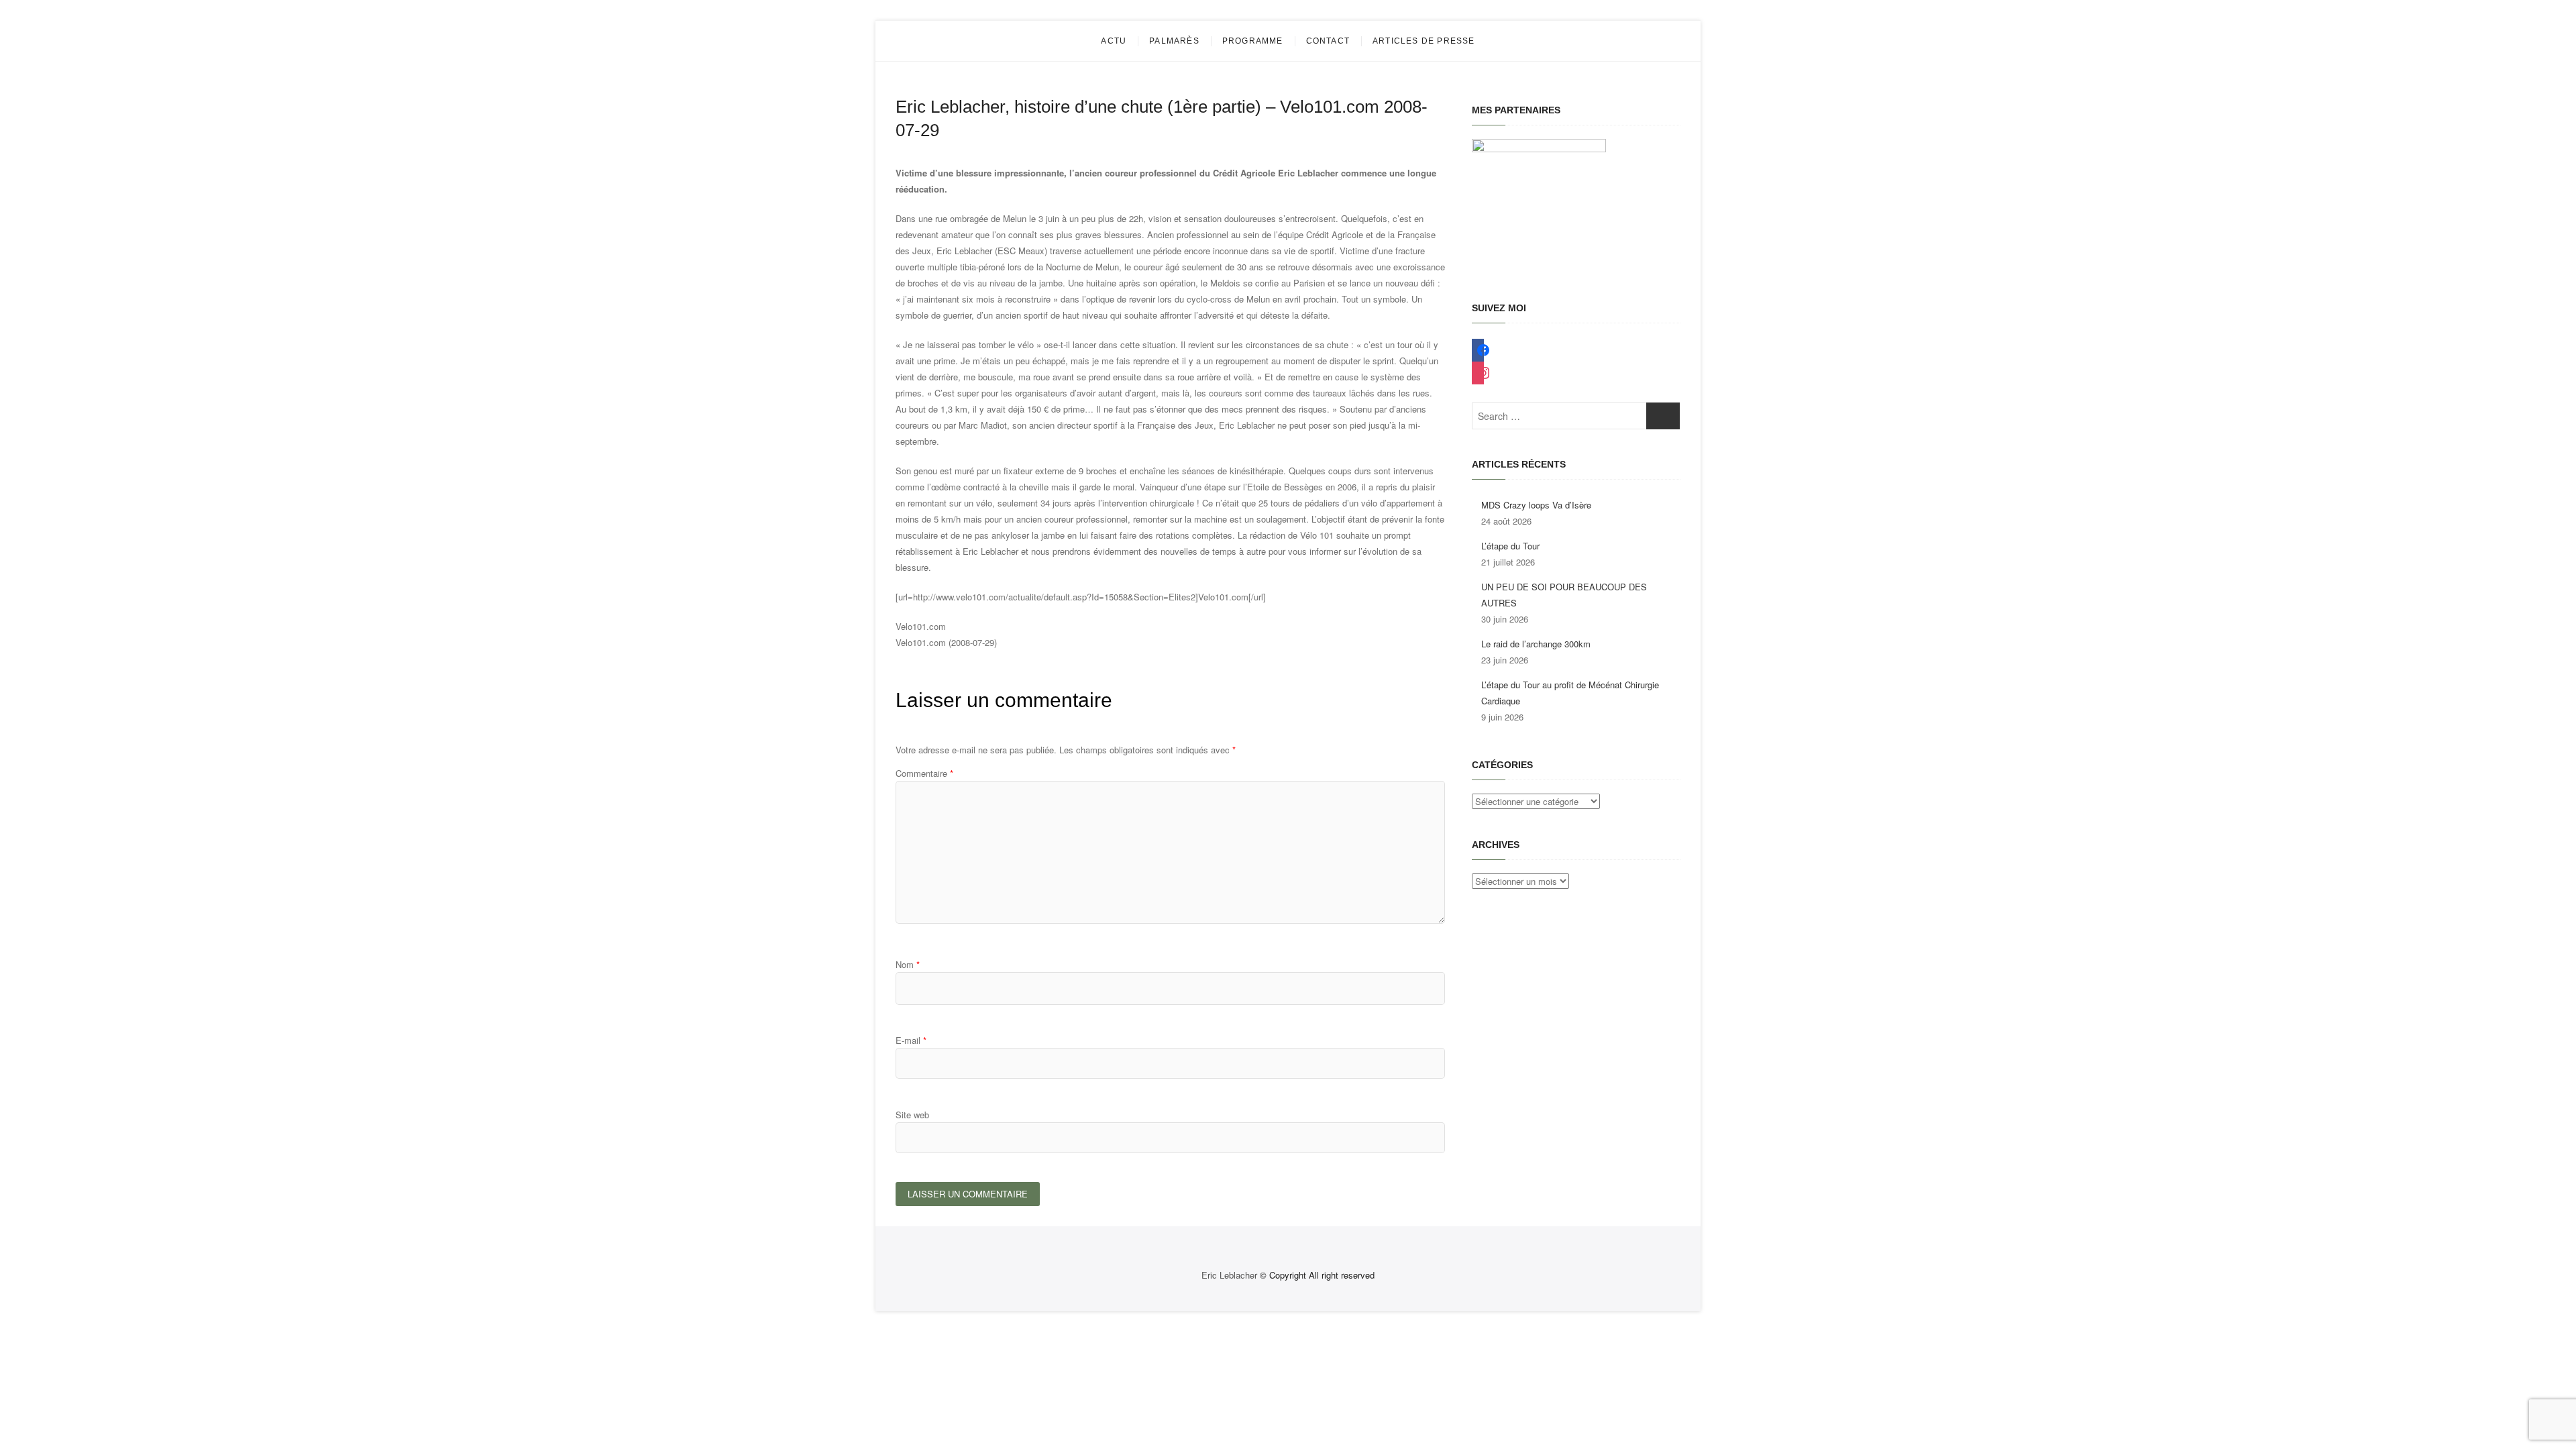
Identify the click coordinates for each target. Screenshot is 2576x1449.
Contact (1328, 41)
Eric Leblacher (1229, 1275)
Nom (908, 964)
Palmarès (1174, 41)
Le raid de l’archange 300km (1536, 644)
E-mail (911, 1040)
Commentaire (924, 773)
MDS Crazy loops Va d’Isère (1536, 505)
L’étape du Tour (1510, 546)
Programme (1253, 41)
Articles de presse (1424, 41)
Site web (912, 1115)
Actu (1114, 41)
